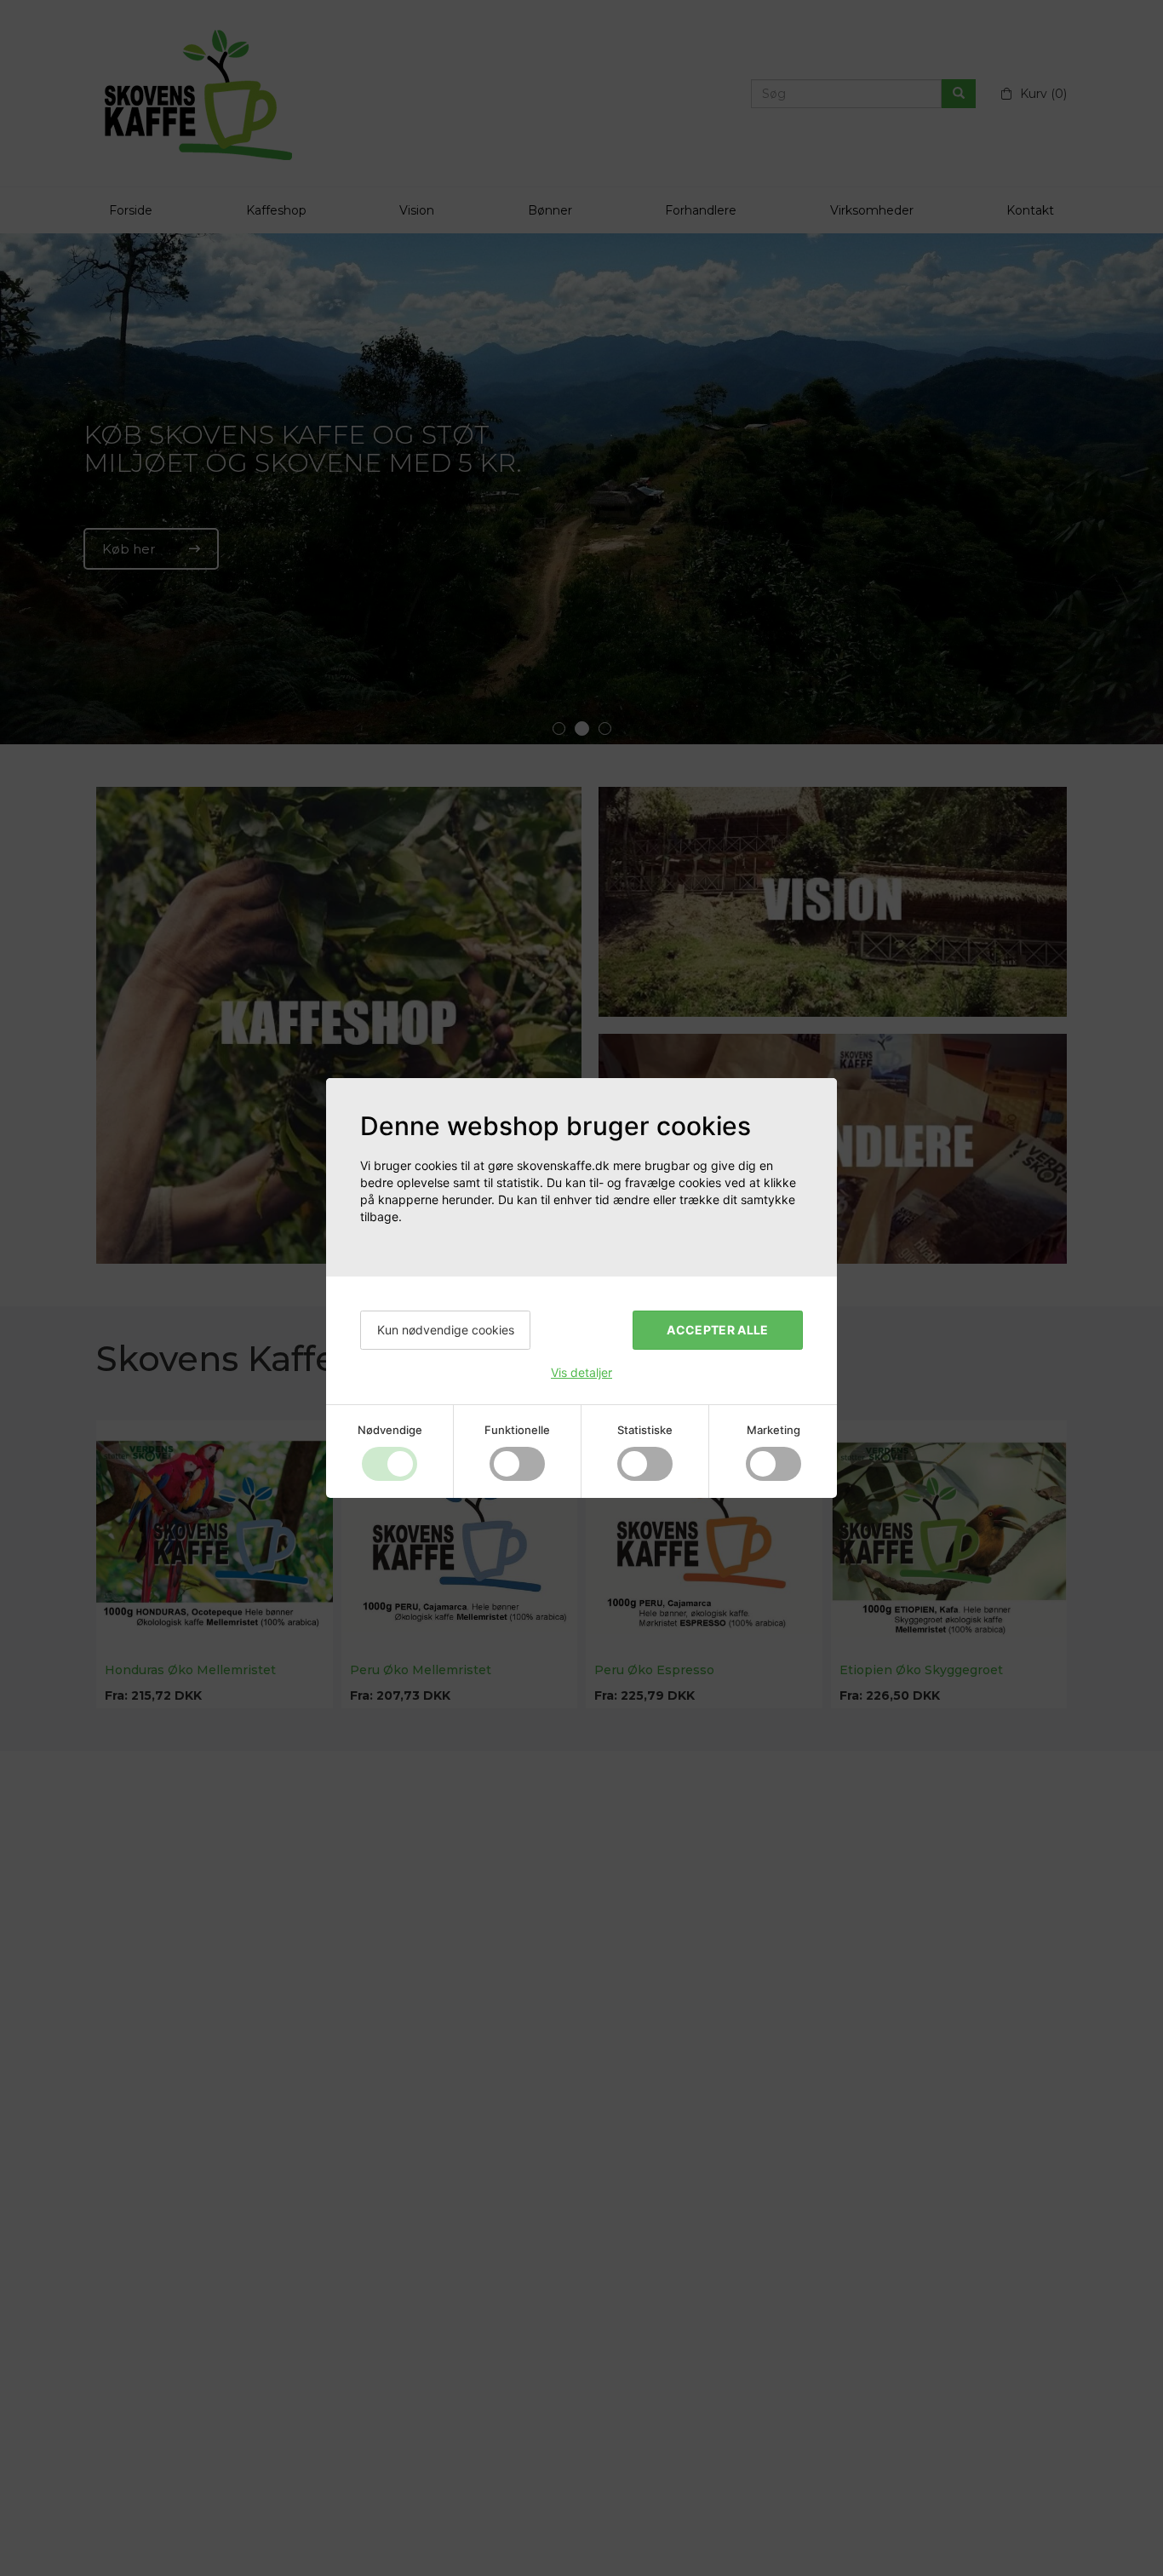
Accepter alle (718, 1330)
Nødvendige (390, 1430)
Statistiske (645, 1430)
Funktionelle (517, 1430)
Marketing (773, 1430)
